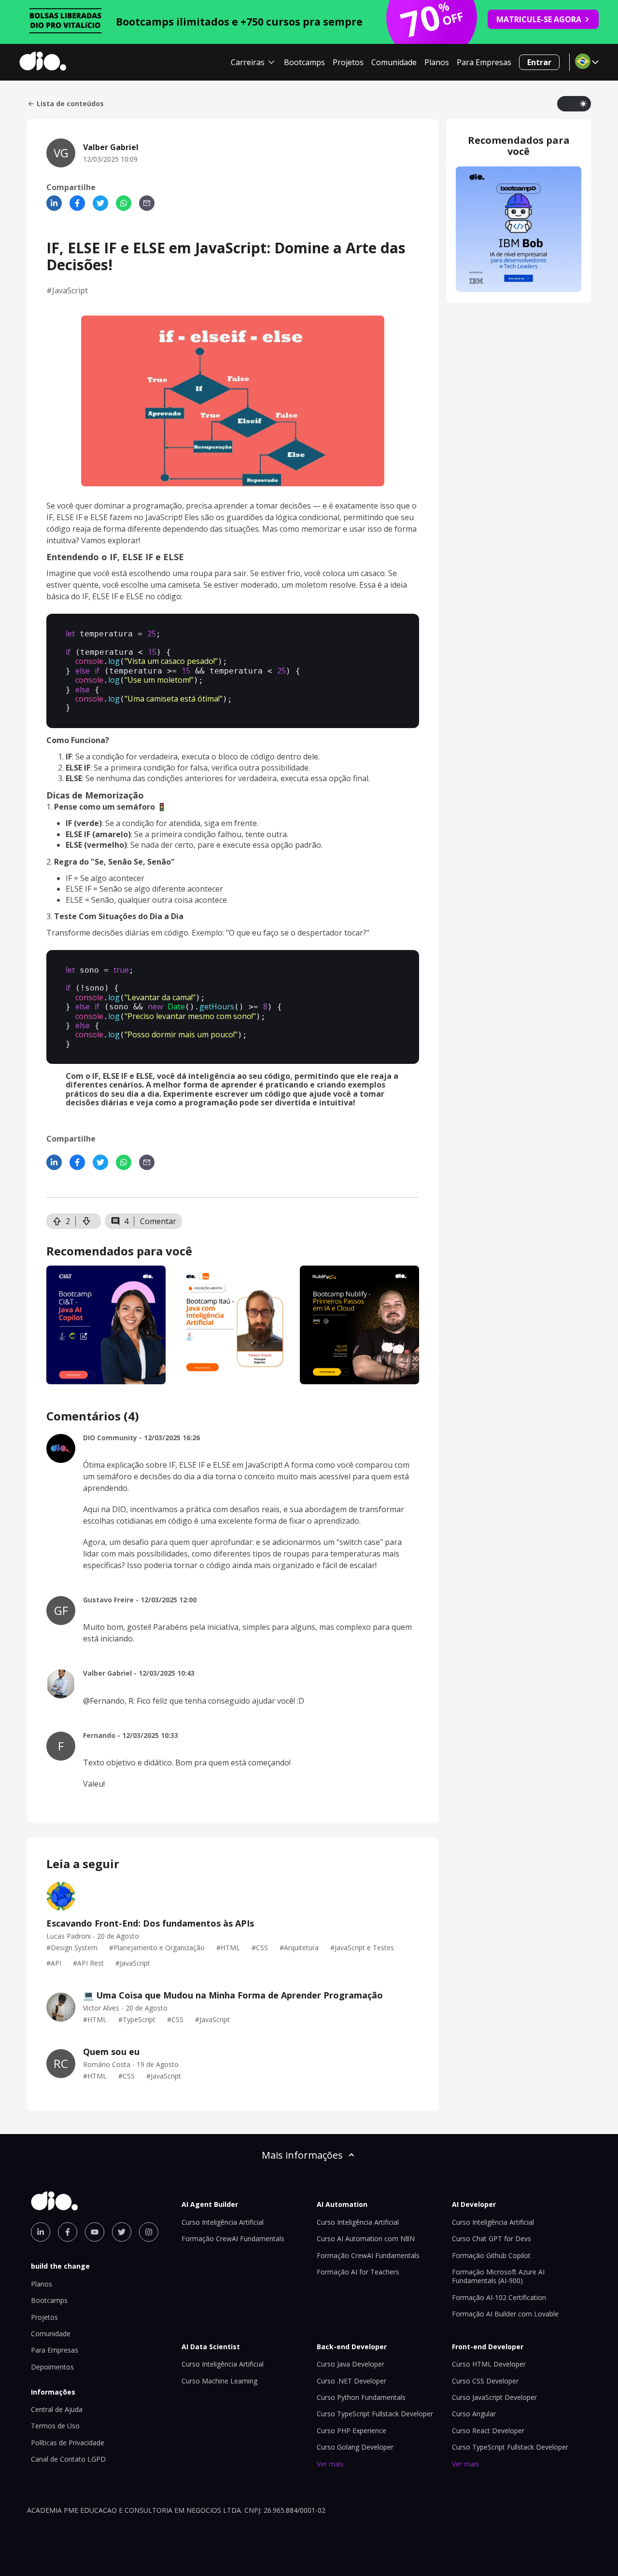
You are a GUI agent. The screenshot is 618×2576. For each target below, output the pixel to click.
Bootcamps (304, 62)
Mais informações (302, 2155)
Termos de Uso (55, 2426)
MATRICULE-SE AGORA (539, 19)
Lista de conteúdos (70, 104)
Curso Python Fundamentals (361, 2397)
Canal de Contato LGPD (68, 2459)
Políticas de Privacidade (68, 2443)
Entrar (539, 62)
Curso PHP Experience (351, 2431)
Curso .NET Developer (351, 2381)
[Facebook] (77, 203)
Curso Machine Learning (219, 2381)
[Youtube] (95, 2232)
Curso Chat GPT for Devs (492, 2239)
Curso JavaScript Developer (494, 2397)
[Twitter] (100, 203)
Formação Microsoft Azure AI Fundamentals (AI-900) (498, 2276)
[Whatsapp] (124, 203)
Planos (437, 62)
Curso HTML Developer (489, 2364)
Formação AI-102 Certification (499, 2297)
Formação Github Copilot (491, 2255)
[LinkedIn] (54, 203)
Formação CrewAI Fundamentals (233, 2239)
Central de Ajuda (57, 2409)
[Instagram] (149, 2232)
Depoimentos (52, 2367)
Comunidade (394, 62)
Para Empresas (484, 62)
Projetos (348, 62)
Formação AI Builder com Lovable (505, 2314)
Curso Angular (474, 2414)
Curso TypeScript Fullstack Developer (375, 2414)
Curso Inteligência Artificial (223, 2222)
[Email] (147, 203)
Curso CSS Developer (485, 2381)
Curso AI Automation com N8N (366, 2239)
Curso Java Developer (351, 2364)
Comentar (158, 1221)
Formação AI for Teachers (358, 2272)
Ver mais (330, 2464)
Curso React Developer (488, 2431)
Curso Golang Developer (355, 2447)
